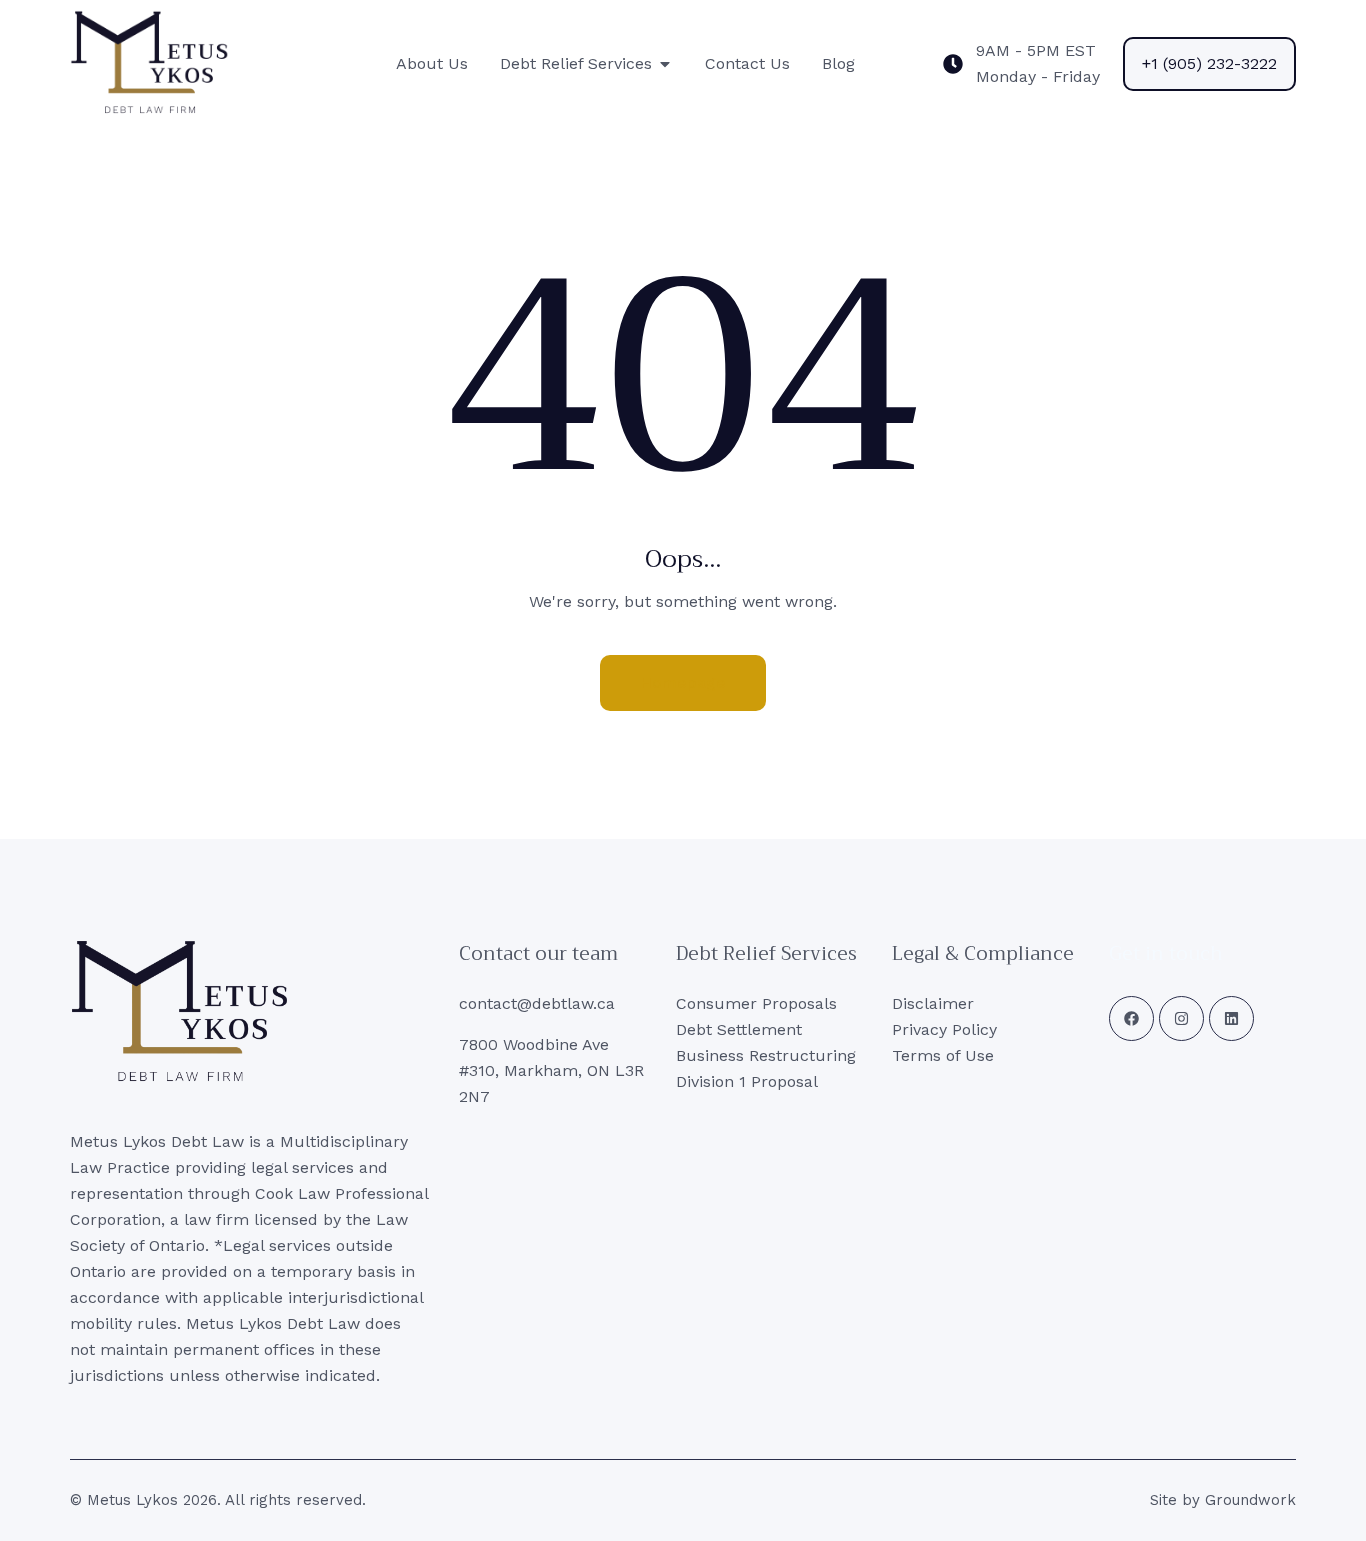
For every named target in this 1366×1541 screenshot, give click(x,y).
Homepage (683, 682)
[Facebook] (1131, 1018)
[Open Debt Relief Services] (665, 64)
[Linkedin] (1231, 1018)
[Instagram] (1181, 1018)
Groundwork (1250, 1500)
